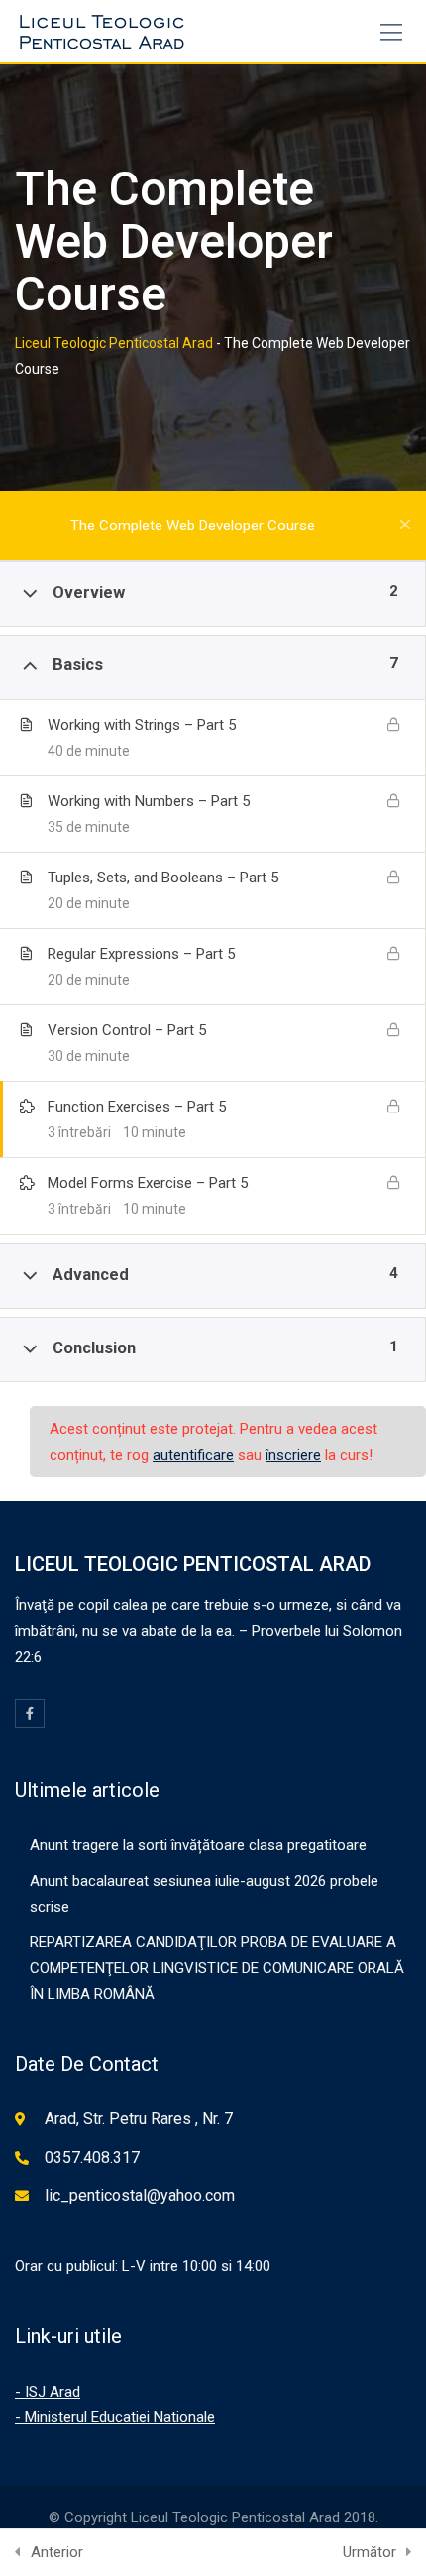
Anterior (57, 2552)
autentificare (193, 1455)
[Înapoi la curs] (405, 526)
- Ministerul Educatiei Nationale (115, 2417)
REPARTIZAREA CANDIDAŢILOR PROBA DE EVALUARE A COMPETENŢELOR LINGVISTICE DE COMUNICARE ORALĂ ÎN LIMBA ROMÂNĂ (217, 1968)
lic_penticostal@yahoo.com (140, 2196)
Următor (370, 2552)
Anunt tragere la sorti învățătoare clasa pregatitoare (198, 1845)
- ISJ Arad (48, 2392)
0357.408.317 (92, 2157)
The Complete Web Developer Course (193, 526)
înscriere (293, 1455)
